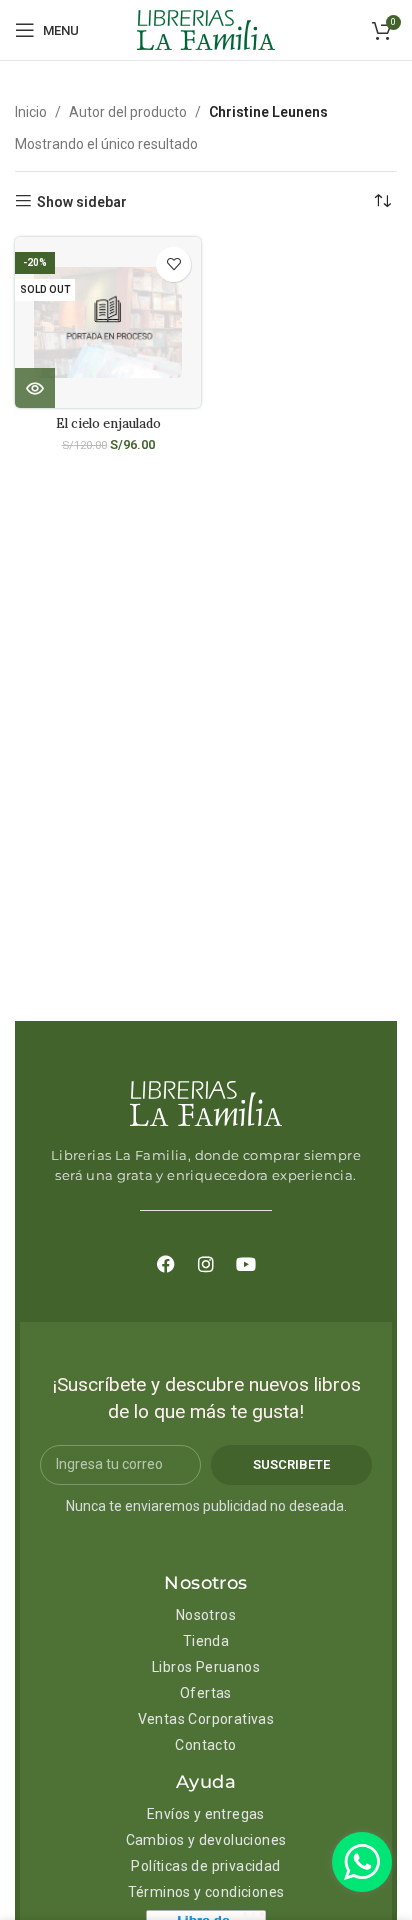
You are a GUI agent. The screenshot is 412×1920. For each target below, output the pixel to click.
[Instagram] (206, 1264)
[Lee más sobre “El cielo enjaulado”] (35, 388)
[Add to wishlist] (173, 264)
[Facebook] (166, 1264)
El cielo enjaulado (108, 423)
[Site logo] (206, 29)
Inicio (31, 112)
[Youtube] (246, 1264)
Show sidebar (82, 202)
